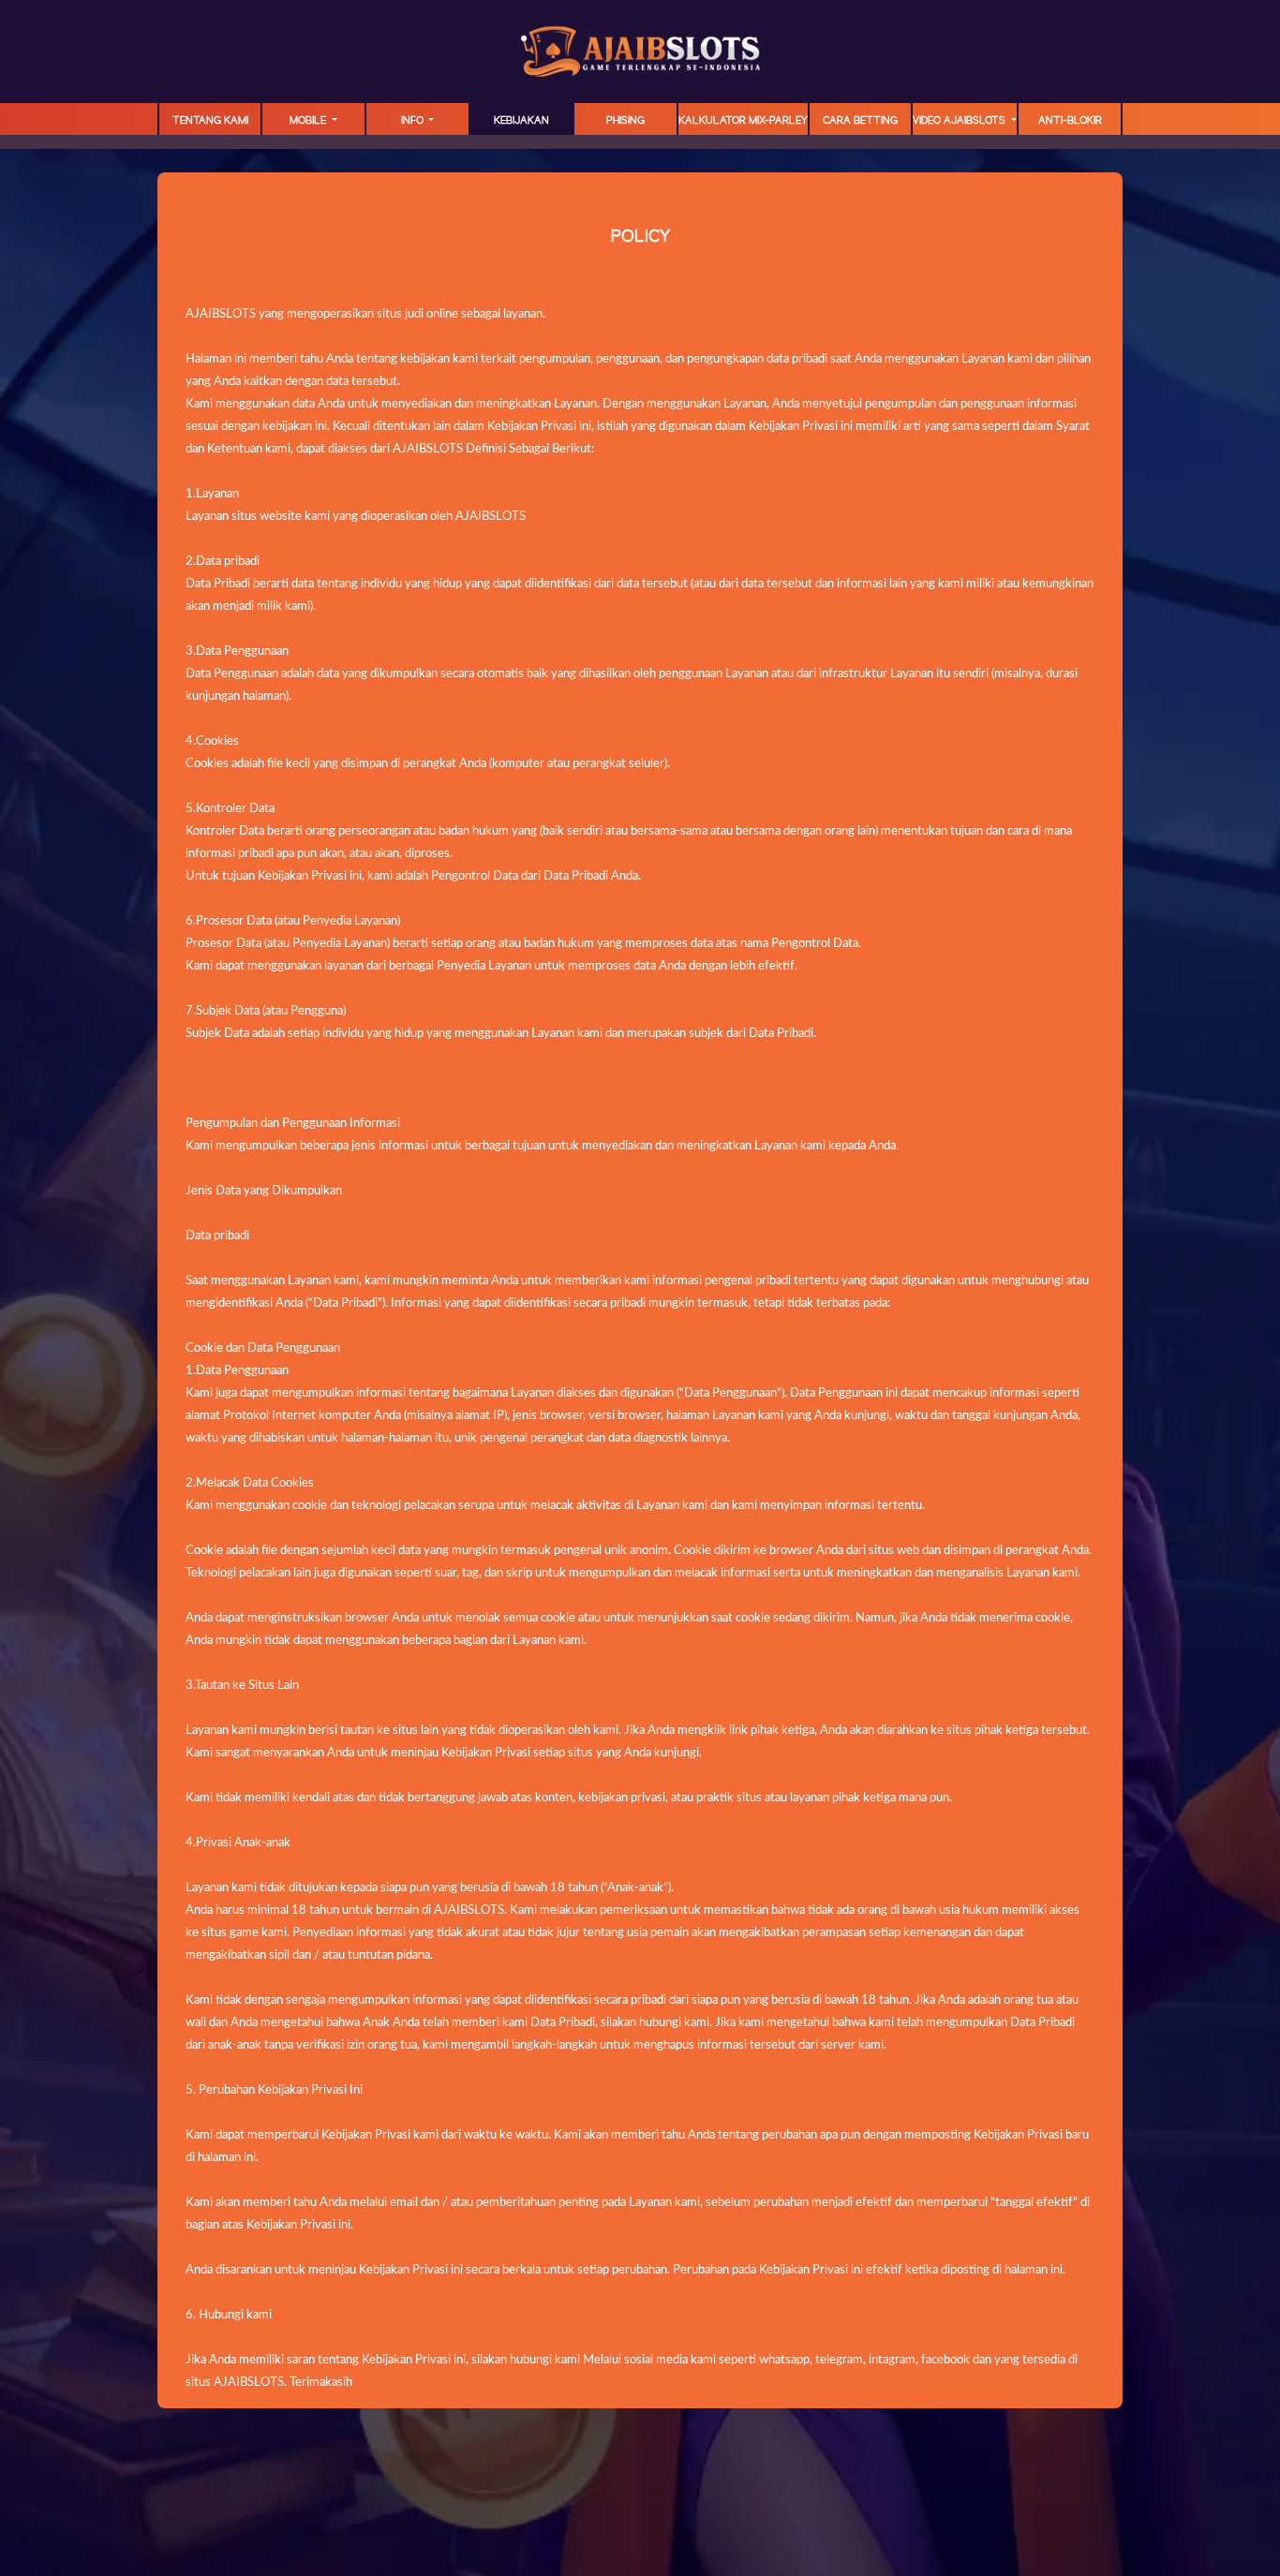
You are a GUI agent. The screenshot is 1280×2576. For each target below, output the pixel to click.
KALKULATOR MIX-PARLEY (743, 121)
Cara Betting (860, 121)
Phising (625, 121)
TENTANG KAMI (210, 121)
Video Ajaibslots (960, 121)
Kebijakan (521, 121)
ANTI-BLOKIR (1070, 121)
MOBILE (309, 121)
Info (414, 121)
